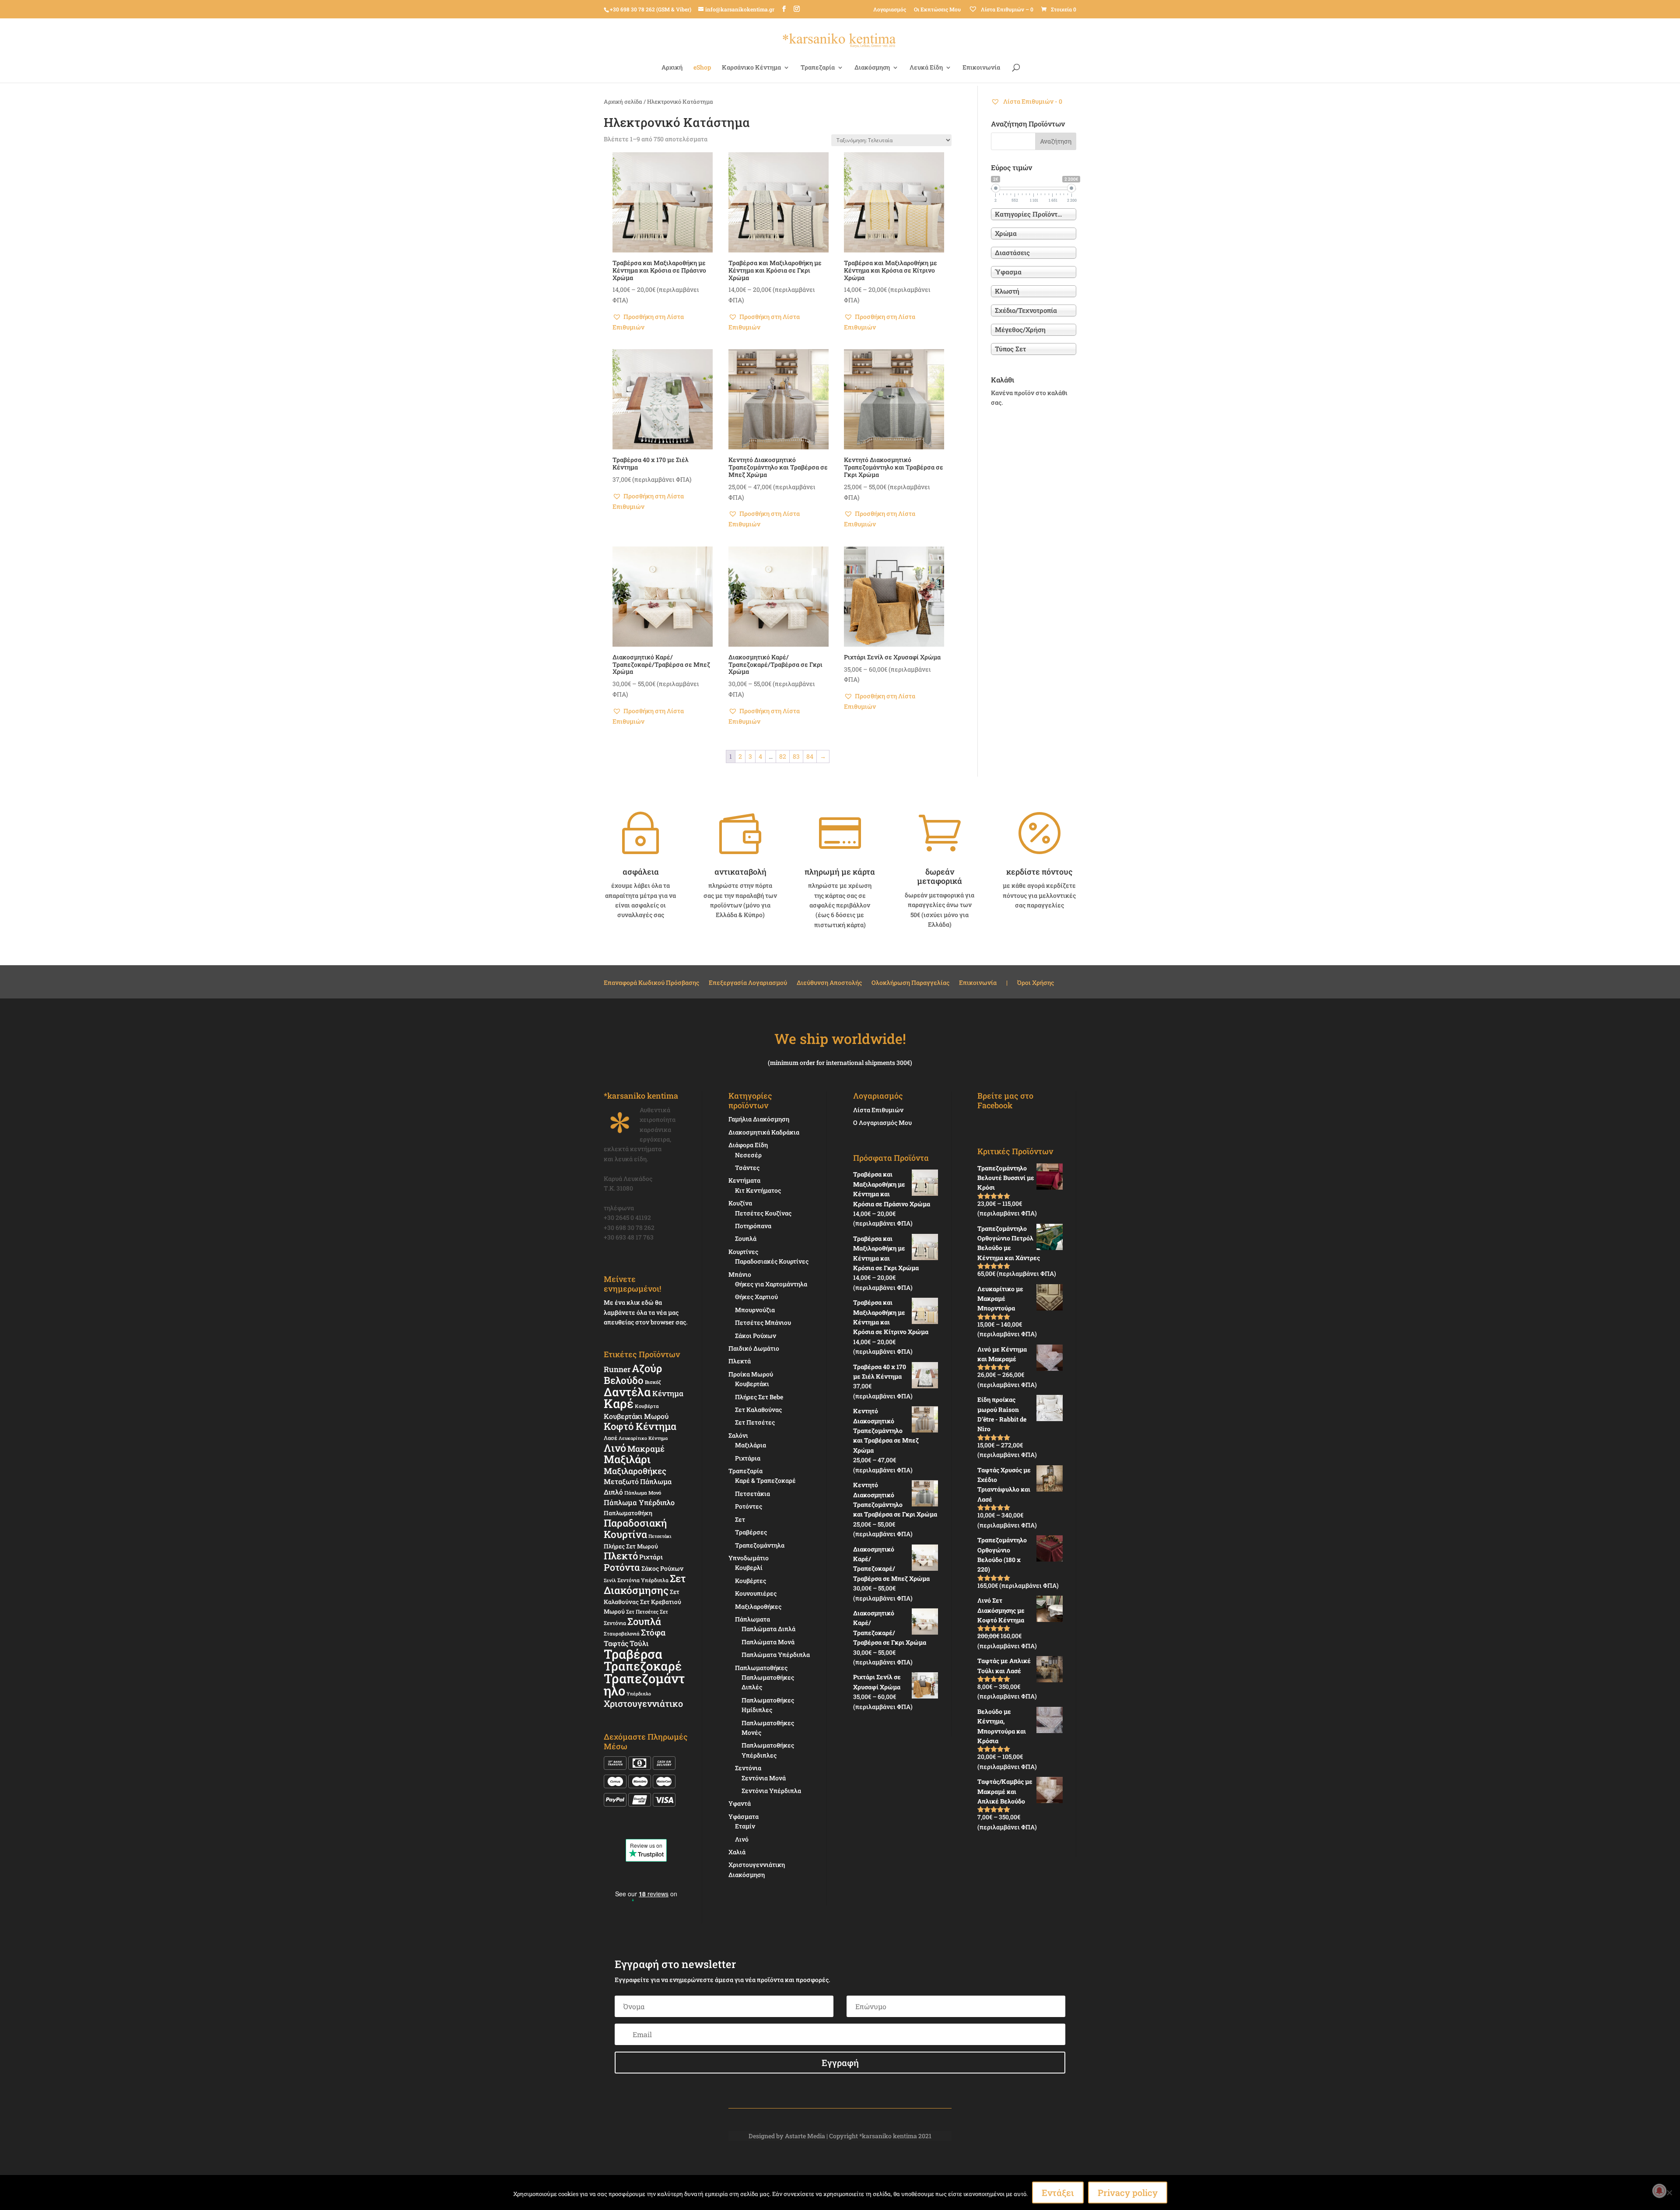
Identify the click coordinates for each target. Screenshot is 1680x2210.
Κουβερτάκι (752, 1384)
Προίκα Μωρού (751, 1374)
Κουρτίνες (743, 1252)
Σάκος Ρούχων (662, 1568)
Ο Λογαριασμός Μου (882, 1123)
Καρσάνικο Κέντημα (751, 68)
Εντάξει (1058, 2192)
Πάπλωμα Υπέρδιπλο (639, 1502)
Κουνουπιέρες (756, 1593)
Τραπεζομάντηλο (644, 1684)
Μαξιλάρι (627, 1459)
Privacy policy (1128, 2192)
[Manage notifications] (1659, 2191)
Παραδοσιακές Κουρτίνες (772, 1261)
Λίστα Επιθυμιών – (1006, 9)
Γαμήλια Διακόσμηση (759, 1119)
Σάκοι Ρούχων (756, 1336)
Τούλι (639, 1643)
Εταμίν (745, 1826)
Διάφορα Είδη (748, 1145)
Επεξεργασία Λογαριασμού (748, 983)
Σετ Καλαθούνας (758, 1410)
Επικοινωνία (981, 68)
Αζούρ (647, 1368)
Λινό (615, 1448)
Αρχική (672, 68)
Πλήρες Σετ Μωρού (631, 1546)
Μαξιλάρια (751, 1445)
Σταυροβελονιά (622, 1634)
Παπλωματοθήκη (628, 1513)
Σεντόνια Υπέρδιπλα (643, 1580)
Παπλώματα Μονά (768, 1642)
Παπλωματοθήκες (761, 1668)
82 (783, 756)
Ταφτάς (616, 1643)
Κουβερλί (749, 1567)
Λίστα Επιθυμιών (878, 1110)
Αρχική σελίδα (623, 102)
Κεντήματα (744, 1180)
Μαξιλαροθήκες (635, 1471)
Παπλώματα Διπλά (768, 1629)
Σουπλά (644, 1621)
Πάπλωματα (752, 1619)
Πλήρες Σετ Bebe (759, 1397)
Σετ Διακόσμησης (645, 1584)
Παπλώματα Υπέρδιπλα (776, 1655)
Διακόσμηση (872, 68)
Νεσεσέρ (748, 1155)
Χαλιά (737, 1852)
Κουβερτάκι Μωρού (636, 1416)
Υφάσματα (744, 1816)
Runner (617, 1369)
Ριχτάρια (748, 1458)
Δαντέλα (627, 1392)
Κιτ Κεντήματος (758, 1190)
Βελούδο (624, 1380)
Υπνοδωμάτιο (749, 1558)
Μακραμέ (646, 1449)
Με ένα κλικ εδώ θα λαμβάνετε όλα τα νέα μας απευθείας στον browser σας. (646, 1312)
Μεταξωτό (621, 1481)
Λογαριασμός (890, 9)
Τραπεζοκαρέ (643, 1666)
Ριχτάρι (651, 1557)
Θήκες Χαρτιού (756, 1297)
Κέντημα (668, 1393)
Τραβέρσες (751, 1532)
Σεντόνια (748, 1768)
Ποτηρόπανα (753, 1226)
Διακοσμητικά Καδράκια (764, 1132)
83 (796, 756)
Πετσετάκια (752, 1494)
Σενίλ (610, 1580)
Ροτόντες (749, 1506)
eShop (702, 68)
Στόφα (653, 1632)
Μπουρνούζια (755, 1310)
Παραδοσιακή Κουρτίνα (635, 1528)
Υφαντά (740, 1803)
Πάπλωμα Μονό (643, 1493)
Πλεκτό (621, 1556)
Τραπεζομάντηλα (760, 1545)
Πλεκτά (740, 1361)
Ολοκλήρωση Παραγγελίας (910, 983)
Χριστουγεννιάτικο (643, 1703)
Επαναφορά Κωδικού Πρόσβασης (651, 983)
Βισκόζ (653, 1382)
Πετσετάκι (660, 1536)
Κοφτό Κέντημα (640, 1426)
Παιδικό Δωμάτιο (754, 1348)
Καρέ (619, 1403)
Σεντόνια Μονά (764, 1778)
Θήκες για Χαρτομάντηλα (771, 1284)
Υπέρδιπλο (639, 1694)
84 (810, 756)
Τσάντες (747, 1168)
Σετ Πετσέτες (642, 1611)
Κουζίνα (740, 1203)
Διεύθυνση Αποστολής (829, 983)
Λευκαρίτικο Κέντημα (643, 1438)
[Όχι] (1669, 2192)
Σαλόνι (738, 1435)
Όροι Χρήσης (1036, 983)
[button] (663, 322)
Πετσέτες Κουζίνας (763, 1213)
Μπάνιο (740, 1274)
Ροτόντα (622, 1567)
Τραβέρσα (633, 1654)
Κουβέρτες (751, 1581)
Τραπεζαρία (818, 68)
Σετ (740, 1519)
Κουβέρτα (647, 1406)
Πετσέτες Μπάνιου (763, 1322)
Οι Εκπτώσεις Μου (937, 9)
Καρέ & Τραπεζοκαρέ (765, 1480)
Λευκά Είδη (926, 68)
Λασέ (611, 1438)
